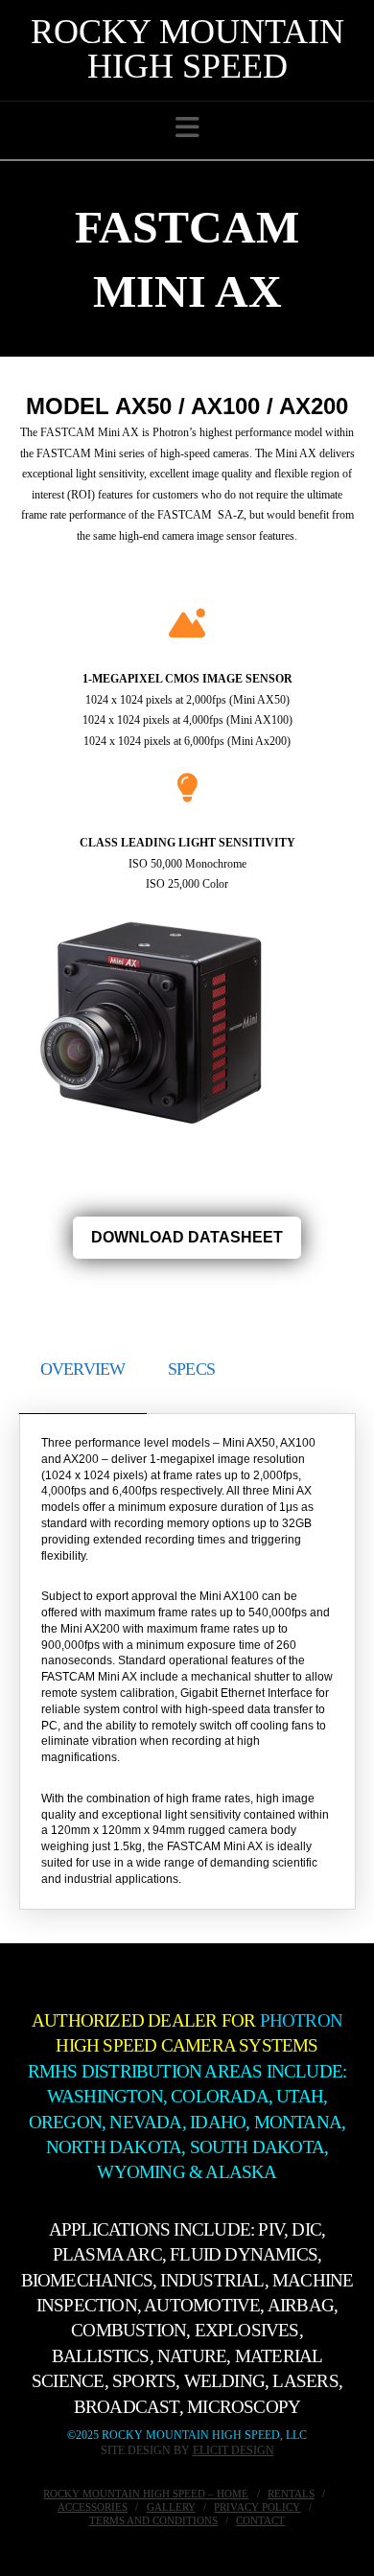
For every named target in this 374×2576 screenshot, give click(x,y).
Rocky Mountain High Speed (187, 49)
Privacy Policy (257, 2507)
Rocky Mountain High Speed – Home (146, 2494)
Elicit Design (234, 2450)
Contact (260, 2520)
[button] (187, 128)
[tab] (83, 1365)
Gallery (171, 2507)
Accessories (93, 2507)
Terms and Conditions (153, 2520)
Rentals (291, 2494)
